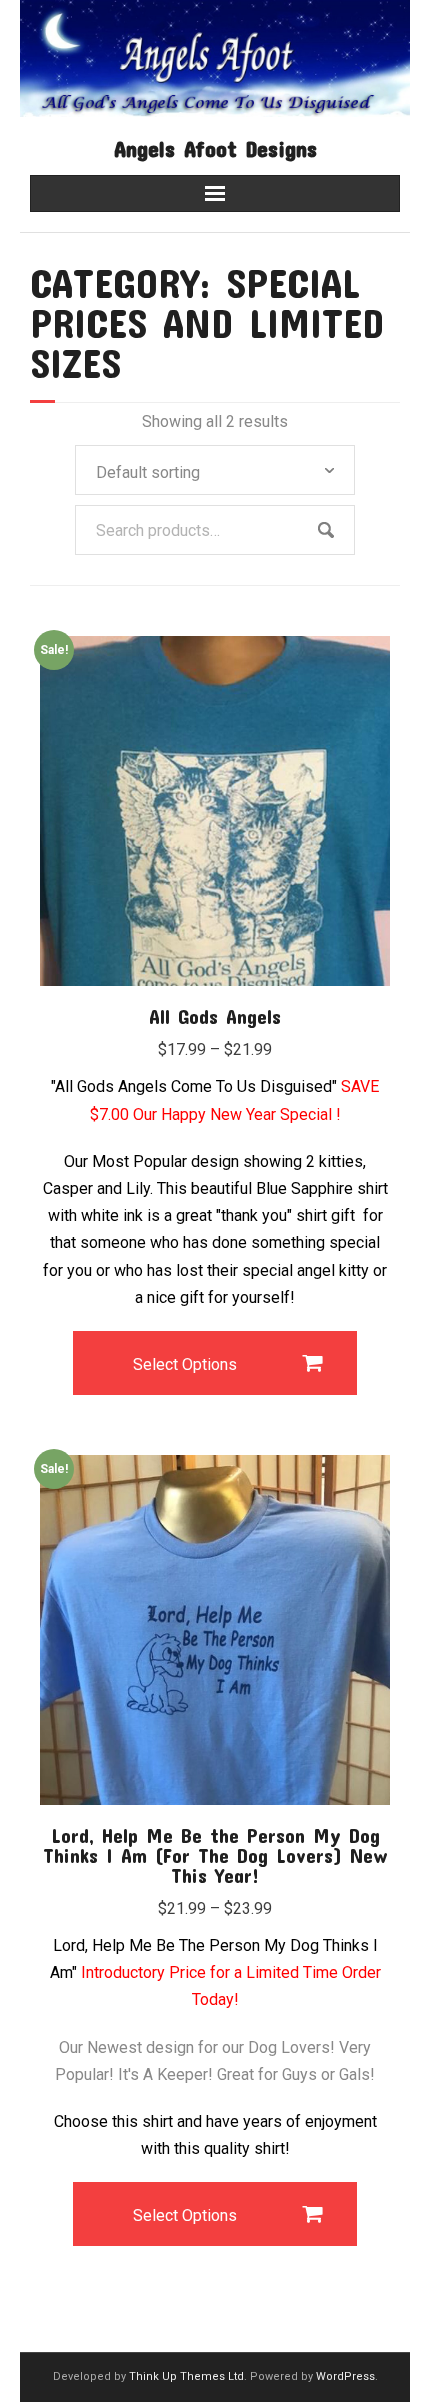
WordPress (345, 2376)
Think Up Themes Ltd (186, 2376)
